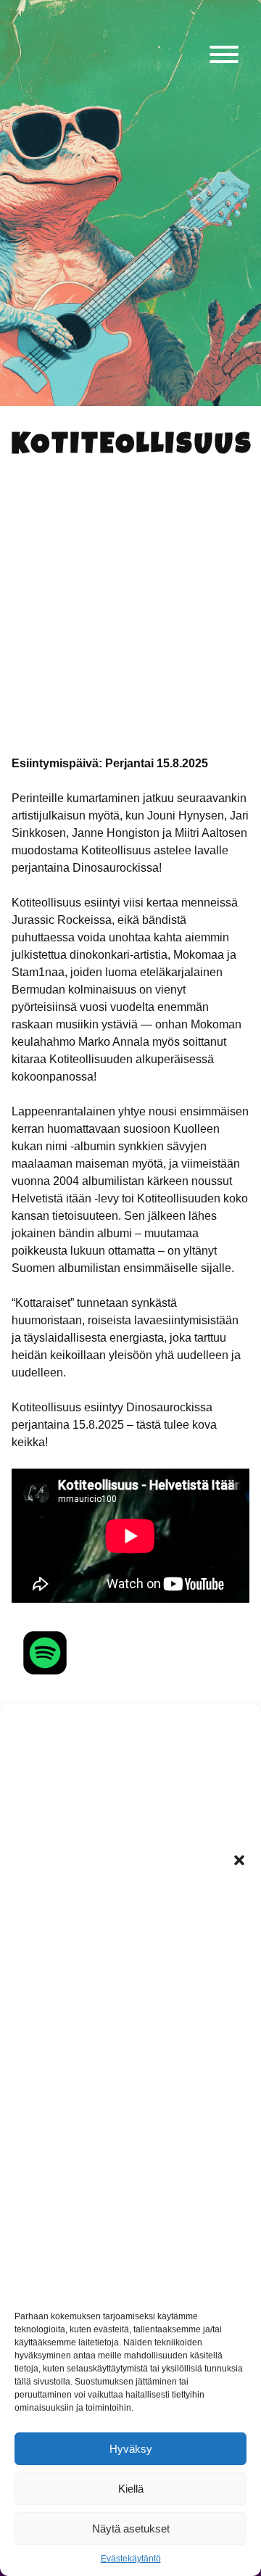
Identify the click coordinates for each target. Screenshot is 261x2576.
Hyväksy (131, 2449)
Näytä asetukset (131, 2528)
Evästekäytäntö (131, 2559)
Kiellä (131, 2489)
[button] (239, 1860)
